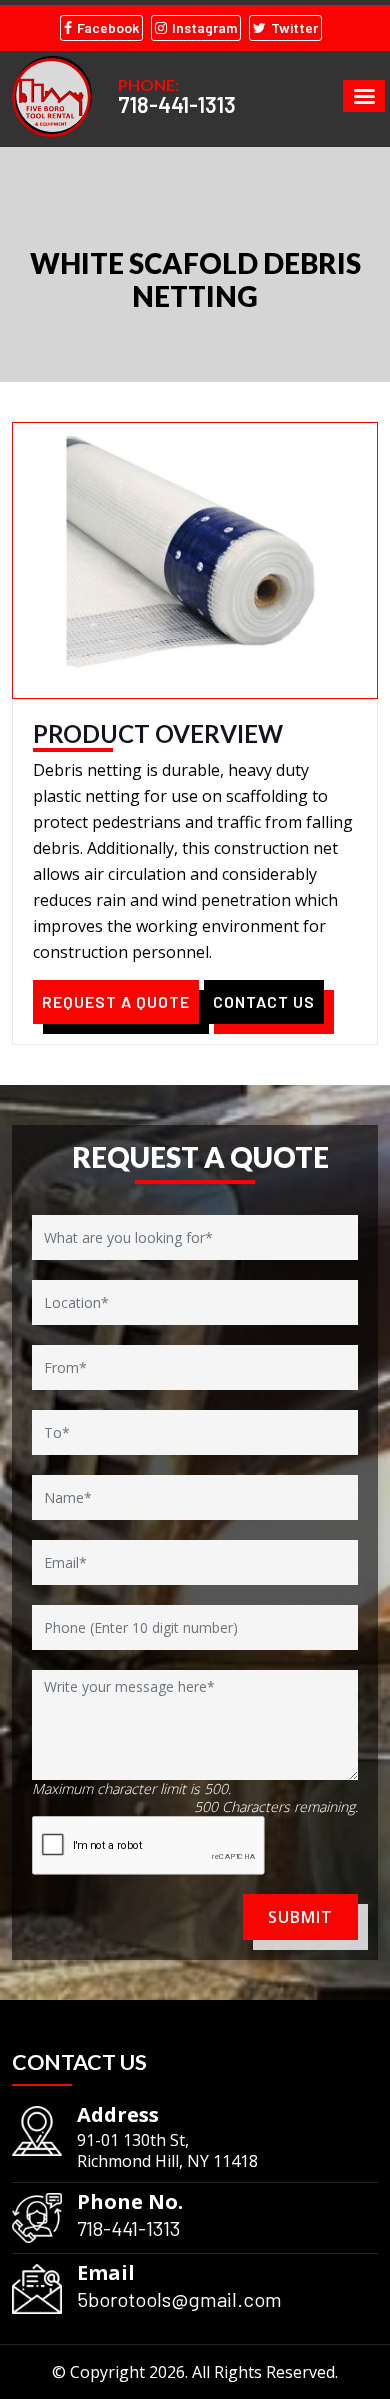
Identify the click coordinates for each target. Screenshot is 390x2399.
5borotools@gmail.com (179, 2299)
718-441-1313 (177, 104)
